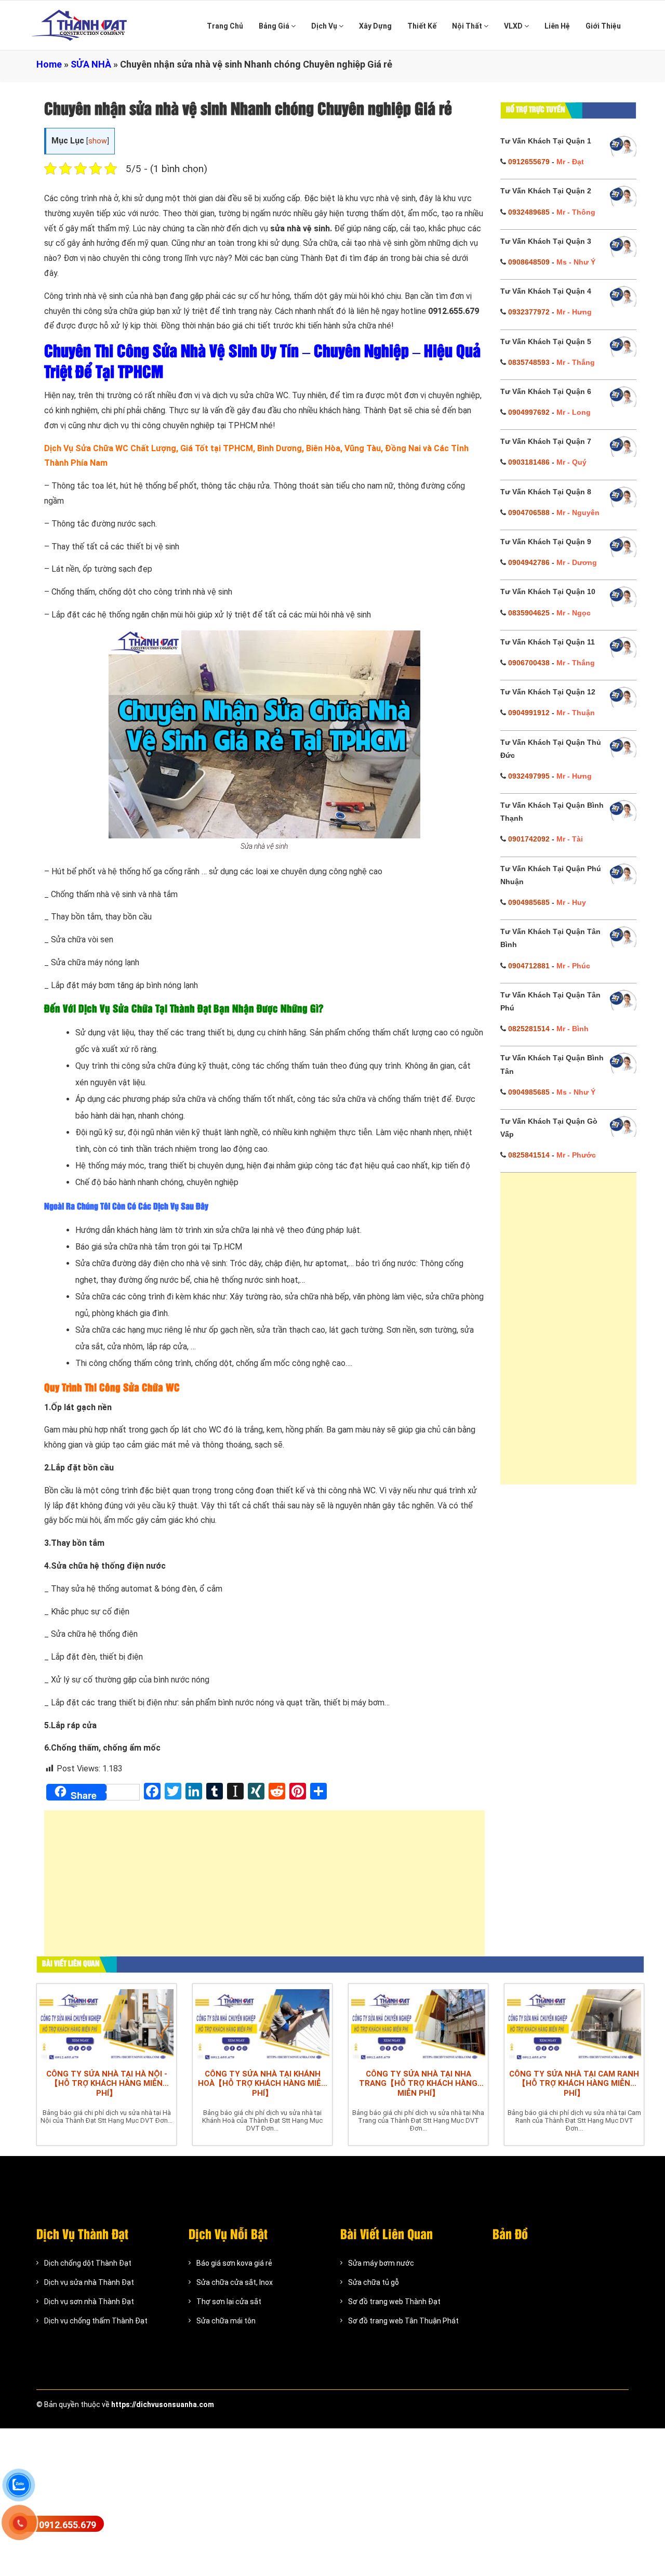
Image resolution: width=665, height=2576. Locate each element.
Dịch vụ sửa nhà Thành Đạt (89, 2282)
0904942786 (529, 562)
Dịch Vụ (325, 26)
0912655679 (529, 162)
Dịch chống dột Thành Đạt (88, 2263)
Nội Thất (468, 26)
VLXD (514, 26)
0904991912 (529, 713)
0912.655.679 (68, 2525)
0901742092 (529, 839)
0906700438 (529, 663)
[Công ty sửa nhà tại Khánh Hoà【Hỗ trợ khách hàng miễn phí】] (262, 2024)
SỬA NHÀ (91, 64)
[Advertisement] (264, 1888)
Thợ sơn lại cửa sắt (229, 2302)
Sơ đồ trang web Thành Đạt (394, 2302)
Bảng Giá (275, 26)
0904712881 (529, 966)
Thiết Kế (422, 26)
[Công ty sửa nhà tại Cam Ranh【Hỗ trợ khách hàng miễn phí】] (574, 2024)
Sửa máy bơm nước (381, 2263)
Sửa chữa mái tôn (226, 2321)
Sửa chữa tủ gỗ (374, 2282)
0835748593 (529, 362)
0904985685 (529, 902)
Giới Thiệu (603, 26)
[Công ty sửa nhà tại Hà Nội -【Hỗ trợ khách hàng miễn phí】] (107, 2024)
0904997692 (529, 412)
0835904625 (529, 613)
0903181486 (529, 462)
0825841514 (529, 1155)
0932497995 (529, 776)
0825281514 (529, 1029)
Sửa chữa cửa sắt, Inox (235, 2282)
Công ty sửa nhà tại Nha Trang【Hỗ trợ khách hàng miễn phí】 (418, 2084)
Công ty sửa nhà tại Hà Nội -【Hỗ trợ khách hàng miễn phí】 (107, 2084)
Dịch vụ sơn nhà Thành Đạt (89, 2302)
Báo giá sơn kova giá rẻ (234, 2263)
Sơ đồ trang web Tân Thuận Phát (403, 2321)
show (98, 141)
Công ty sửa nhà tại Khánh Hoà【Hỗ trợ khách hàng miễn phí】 (262, 2084)
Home (49, 64)
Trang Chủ (225, 26)
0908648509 (529, 262)
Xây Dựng (375, 26)
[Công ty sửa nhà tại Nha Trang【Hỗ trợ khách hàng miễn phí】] (418, 2024)
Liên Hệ (557, 26)
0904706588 (529, 512)
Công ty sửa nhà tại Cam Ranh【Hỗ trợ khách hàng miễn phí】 (574, 2084)
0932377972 (529, 312)
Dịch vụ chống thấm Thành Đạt (96, 2321)
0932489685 (529, 212)
